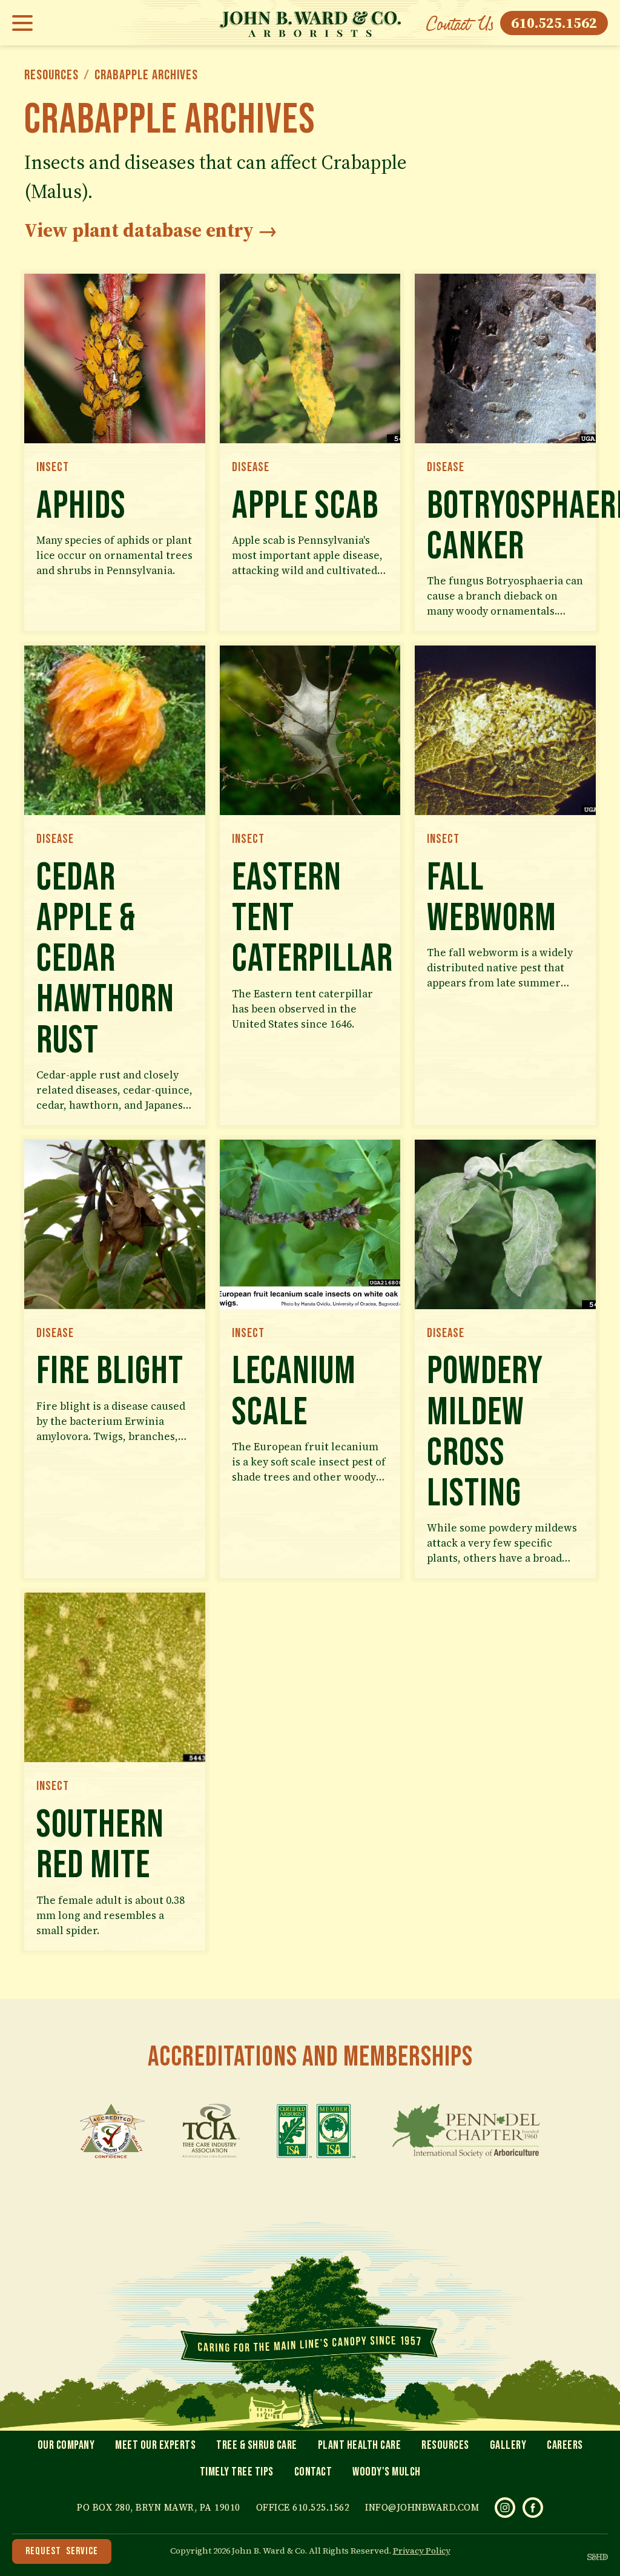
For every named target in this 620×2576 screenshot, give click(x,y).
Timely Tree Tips (237, 2472)
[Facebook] (533, 2508)
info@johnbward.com (422, 2507)
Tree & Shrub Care (257, 2445)
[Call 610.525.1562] (460, 23)
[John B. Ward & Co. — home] (310, 23)
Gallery (508, 2445)
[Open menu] (26, 23)
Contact (313, 2472)
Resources (51, 75)
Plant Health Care (360, 2445)
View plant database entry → (151, 230)
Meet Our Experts (155, 2445)
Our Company (66, 2445)
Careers (565, 2445)
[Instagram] (505, 2508)
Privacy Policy (422, 2551)
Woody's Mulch (387, 2472)
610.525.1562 (554, 23)
